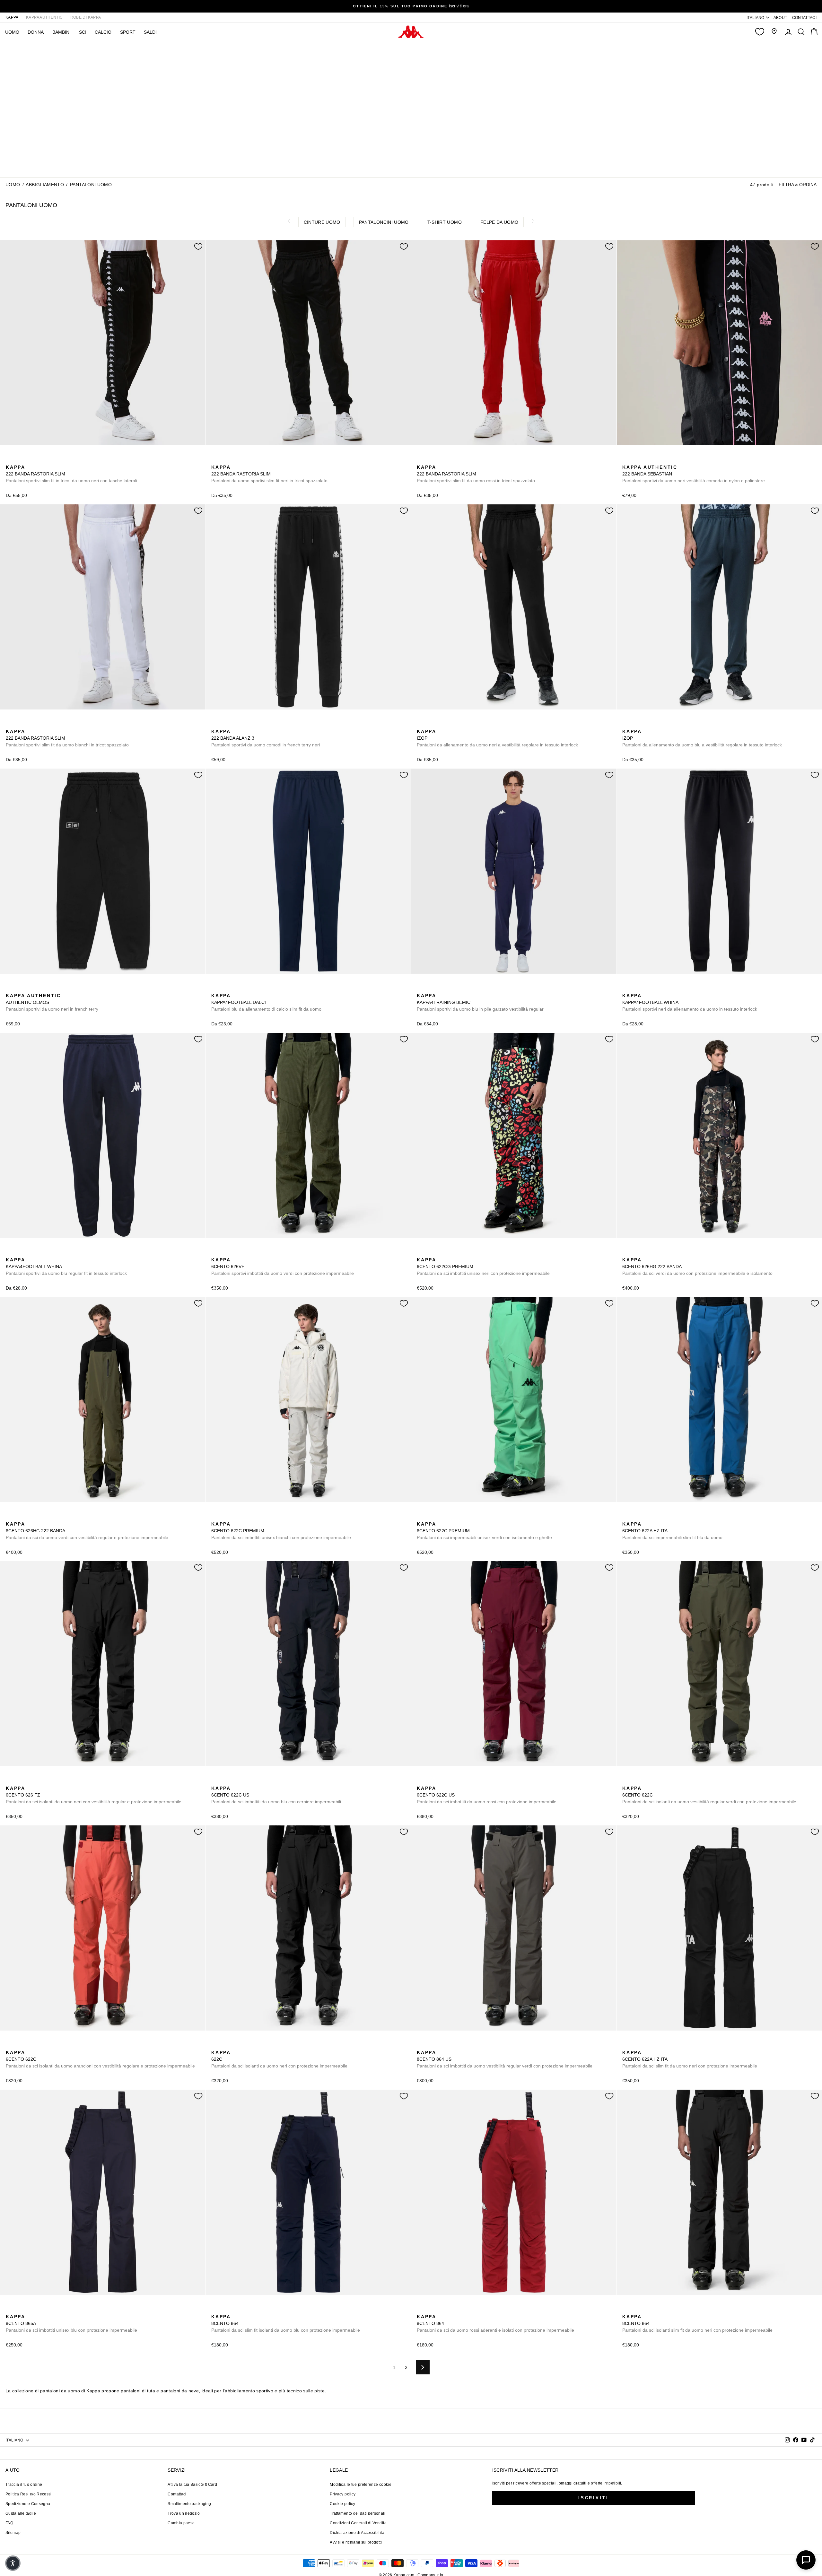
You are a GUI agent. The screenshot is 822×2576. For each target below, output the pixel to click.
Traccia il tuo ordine (24, 2485)
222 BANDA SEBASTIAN (694, 474)
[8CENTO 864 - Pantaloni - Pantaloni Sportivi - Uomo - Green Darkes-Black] (236, 2310)
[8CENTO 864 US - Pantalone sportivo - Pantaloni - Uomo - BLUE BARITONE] (431, 2045)
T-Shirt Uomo (445, 222)
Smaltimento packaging (189, 2504)
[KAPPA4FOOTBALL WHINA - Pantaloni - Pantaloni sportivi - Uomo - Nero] (626, 988)
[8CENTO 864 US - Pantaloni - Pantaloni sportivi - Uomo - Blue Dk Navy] (442, 2045)
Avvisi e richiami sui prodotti (356, 2542)
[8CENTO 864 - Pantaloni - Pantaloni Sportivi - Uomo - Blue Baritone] (215, 2310)
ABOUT (780, 18)
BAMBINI (61, 32)
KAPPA (12, 17)
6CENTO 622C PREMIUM (281, 1531)
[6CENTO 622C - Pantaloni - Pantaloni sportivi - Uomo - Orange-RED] (657, 1781)
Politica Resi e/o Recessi (29, 2494)
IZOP (497, 738)
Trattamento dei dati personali (358, 2513)
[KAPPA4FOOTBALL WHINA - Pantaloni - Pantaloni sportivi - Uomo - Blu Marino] (637, 988)
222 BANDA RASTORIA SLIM (71, 474)
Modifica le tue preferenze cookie (361, 2485)
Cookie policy (342, 2504)
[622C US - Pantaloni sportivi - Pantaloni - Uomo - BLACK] (226, 1781)
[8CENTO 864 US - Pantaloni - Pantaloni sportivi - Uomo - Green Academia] (421, 2045)
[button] (13, 2563)
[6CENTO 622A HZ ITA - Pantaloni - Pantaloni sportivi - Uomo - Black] (637, 1517)
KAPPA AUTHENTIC (44, 17)
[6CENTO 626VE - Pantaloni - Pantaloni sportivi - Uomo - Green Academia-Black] (215, 1253)
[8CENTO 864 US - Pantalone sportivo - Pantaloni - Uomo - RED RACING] (452, 2045)
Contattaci (177, 2494)
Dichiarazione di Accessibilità (357, 2533)
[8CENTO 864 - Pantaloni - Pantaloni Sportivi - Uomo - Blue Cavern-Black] (226, 2310)
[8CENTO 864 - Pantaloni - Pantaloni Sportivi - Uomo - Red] (421, 2310)
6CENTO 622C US (276, 1795)
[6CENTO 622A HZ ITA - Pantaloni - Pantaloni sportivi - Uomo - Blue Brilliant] (626, 1517)
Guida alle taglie (21, 2513)
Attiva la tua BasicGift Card (192, 2485)
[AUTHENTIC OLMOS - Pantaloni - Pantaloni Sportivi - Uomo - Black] (10, 988)
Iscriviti (594, 2498)
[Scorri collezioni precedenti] (289, 221)
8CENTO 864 (286, 2323)
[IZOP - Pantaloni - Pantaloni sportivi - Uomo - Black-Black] (421, 724)
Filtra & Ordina (798, 185)
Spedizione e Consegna (28, 2504)
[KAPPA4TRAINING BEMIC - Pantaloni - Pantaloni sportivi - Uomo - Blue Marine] (421, 988)
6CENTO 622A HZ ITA (672, 1531)
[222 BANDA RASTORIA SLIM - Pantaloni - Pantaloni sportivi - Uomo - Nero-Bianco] (10, 460)
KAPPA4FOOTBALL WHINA (690, 1002)
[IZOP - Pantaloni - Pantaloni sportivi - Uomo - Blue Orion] (431, 724)
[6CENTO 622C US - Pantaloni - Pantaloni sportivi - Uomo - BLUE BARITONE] (215, 1781)
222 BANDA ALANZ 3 (266, 738)
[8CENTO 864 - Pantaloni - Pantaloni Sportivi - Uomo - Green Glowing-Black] (246, 2310)
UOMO (12, 32)
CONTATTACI (805, 18)
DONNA (36, 32)
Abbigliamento (45, 185)
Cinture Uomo (322, 222)
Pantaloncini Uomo (384, 222)
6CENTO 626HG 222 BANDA (697, 1266)
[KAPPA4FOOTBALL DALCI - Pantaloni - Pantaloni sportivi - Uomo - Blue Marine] (215, 988)
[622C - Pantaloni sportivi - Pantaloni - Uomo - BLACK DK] (647, 1781)
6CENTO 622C (709, 1795)
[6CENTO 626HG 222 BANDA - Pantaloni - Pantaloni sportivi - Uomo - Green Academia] (637, 1253)
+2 (51, 459)
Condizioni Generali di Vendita (358, 2523)
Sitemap (13, 2533)
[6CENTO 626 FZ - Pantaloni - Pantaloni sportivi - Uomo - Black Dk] (10, 1781)
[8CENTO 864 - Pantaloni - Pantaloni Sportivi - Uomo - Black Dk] (626, 2310)
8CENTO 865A (71, 2323)
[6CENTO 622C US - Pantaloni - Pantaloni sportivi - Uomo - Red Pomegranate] (246, 1781)
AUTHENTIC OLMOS (52, 1002)
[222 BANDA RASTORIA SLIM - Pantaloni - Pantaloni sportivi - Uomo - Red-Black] (20, 460)
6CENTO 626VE (283, 1266)
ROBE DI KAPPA (86, 17)
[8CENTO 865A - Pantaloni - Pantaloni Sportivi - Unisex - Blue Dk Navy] (10, 2310)
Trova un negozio (184, 2513)
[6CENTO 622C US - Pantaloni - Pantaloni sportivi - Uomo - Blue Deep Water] (236, 1781)
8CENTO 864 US (505, 2059)
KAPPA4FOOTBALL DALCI (266, 1002)
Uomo (13, 185)
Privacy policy (343, 2494)
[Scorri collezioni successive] (533, 221)
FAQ (9, 2523)
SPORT (128, 32)
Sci (83, 32)
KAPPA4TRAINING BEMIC (480, 1002)
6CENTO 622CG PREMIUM (483, 1266)
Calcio (103, 32)
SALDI (150, 32)
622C (279, 2059)
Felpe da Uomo (499, 222)
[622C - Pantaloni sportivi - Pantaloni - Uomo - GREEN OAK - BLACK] (637, 1781)
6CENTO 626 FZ (94, 1795)
